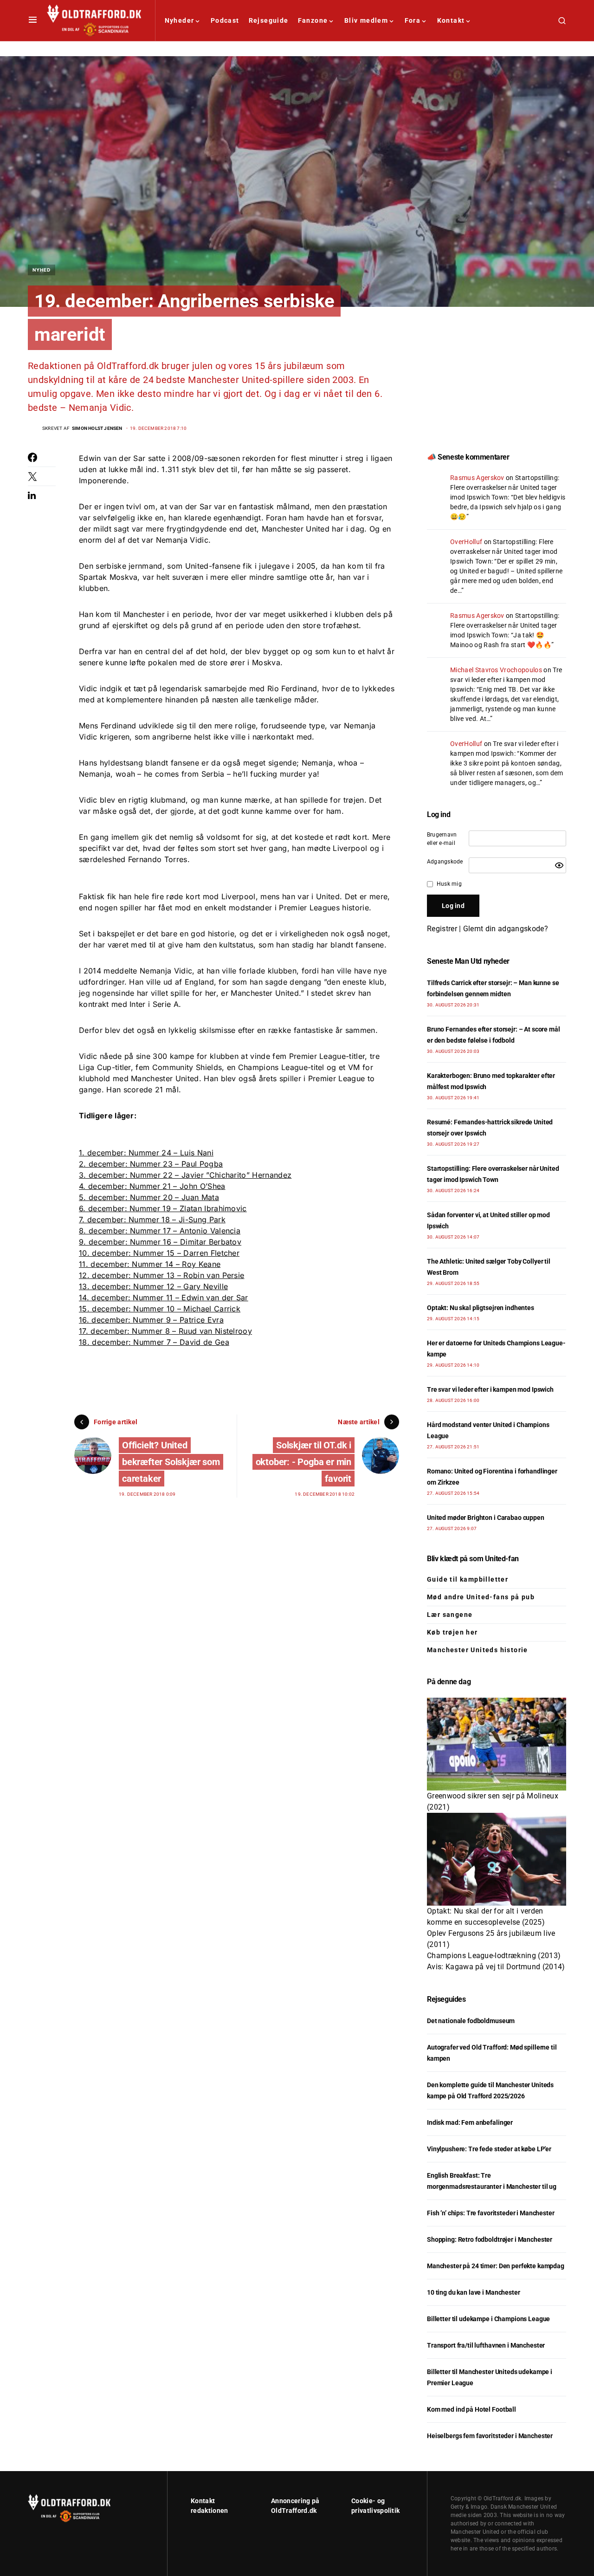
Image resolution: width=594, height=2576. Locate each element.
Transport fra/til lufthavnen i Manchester (486, 2345)
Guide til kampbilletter (468, 1579)
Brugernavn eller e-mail (442, 839)
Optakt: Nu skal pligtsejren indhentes (481, 1308)
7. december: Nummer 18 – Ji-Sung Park (152, 1220)
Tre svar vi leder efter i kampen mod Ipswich (506, 680)
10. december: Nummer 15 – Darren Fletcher (159, 1253)
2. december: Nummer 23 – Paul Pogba (151, 1164)
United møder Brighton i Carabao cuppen (486, 1518)
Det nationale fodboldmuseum (471, 2021)
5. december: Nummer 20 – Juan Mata (149, 1197)
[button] (33, 20)
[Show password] (559, 865)
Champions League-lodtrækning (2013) (494, 1956)
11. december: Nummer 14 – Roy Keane (150, 1264)
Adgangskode (445, 862)
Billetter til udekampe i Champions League (488, 2319)
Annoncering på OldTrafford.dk (295, 2506)
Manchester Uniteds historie (478, 1650)
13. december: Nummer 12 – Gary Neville (153, 1286)
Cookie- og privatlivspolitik (375, 2506)
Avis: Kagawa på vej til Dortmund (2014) (496, 1967)
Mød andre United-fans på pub (481, 1597)
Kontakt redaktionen (210, 2506)
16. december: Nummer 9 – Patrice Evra (151, 1320)
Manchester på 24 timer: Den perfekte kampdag (496, 2266)
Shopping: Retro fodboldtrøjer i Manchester (490, 2239)
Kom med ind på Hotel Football (471, 2409)
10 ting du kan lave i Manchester (474, 2292)
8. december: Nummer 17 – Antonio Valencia (160, 1231)
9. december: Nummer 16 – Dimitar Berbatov (160, 1242)
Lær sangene (450, 1615)
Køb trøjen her (452, 1632)
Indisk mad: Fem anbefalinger (470, 2122)
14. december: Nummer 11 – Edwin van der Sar (164, 1298)
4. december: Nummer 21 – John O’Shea (152, 1186)
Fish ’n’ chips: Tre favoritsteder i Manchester (491, 2213)
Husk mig (449, 884)
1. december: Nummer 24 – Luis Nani (146, 1153)
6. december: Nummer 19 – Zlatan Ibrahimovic (163, 1208)
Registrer (442, 929)
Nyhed (42, 270)
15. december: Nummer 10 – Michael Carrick (160, 1309)
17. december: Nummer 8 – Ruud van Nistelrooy (165, 1331)
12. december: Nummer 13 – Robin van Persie (161, 1275)
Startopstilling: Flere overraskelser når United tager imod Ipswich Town (505, 487)
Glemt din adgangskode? (506, 929)
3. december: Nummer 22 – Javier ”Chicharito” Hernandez (185, 1175)
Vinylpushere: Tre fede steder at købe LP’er (489, 2149)
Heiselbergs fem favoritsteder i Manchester (490, 2436)
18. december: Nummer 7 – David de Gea (154, 1342)
